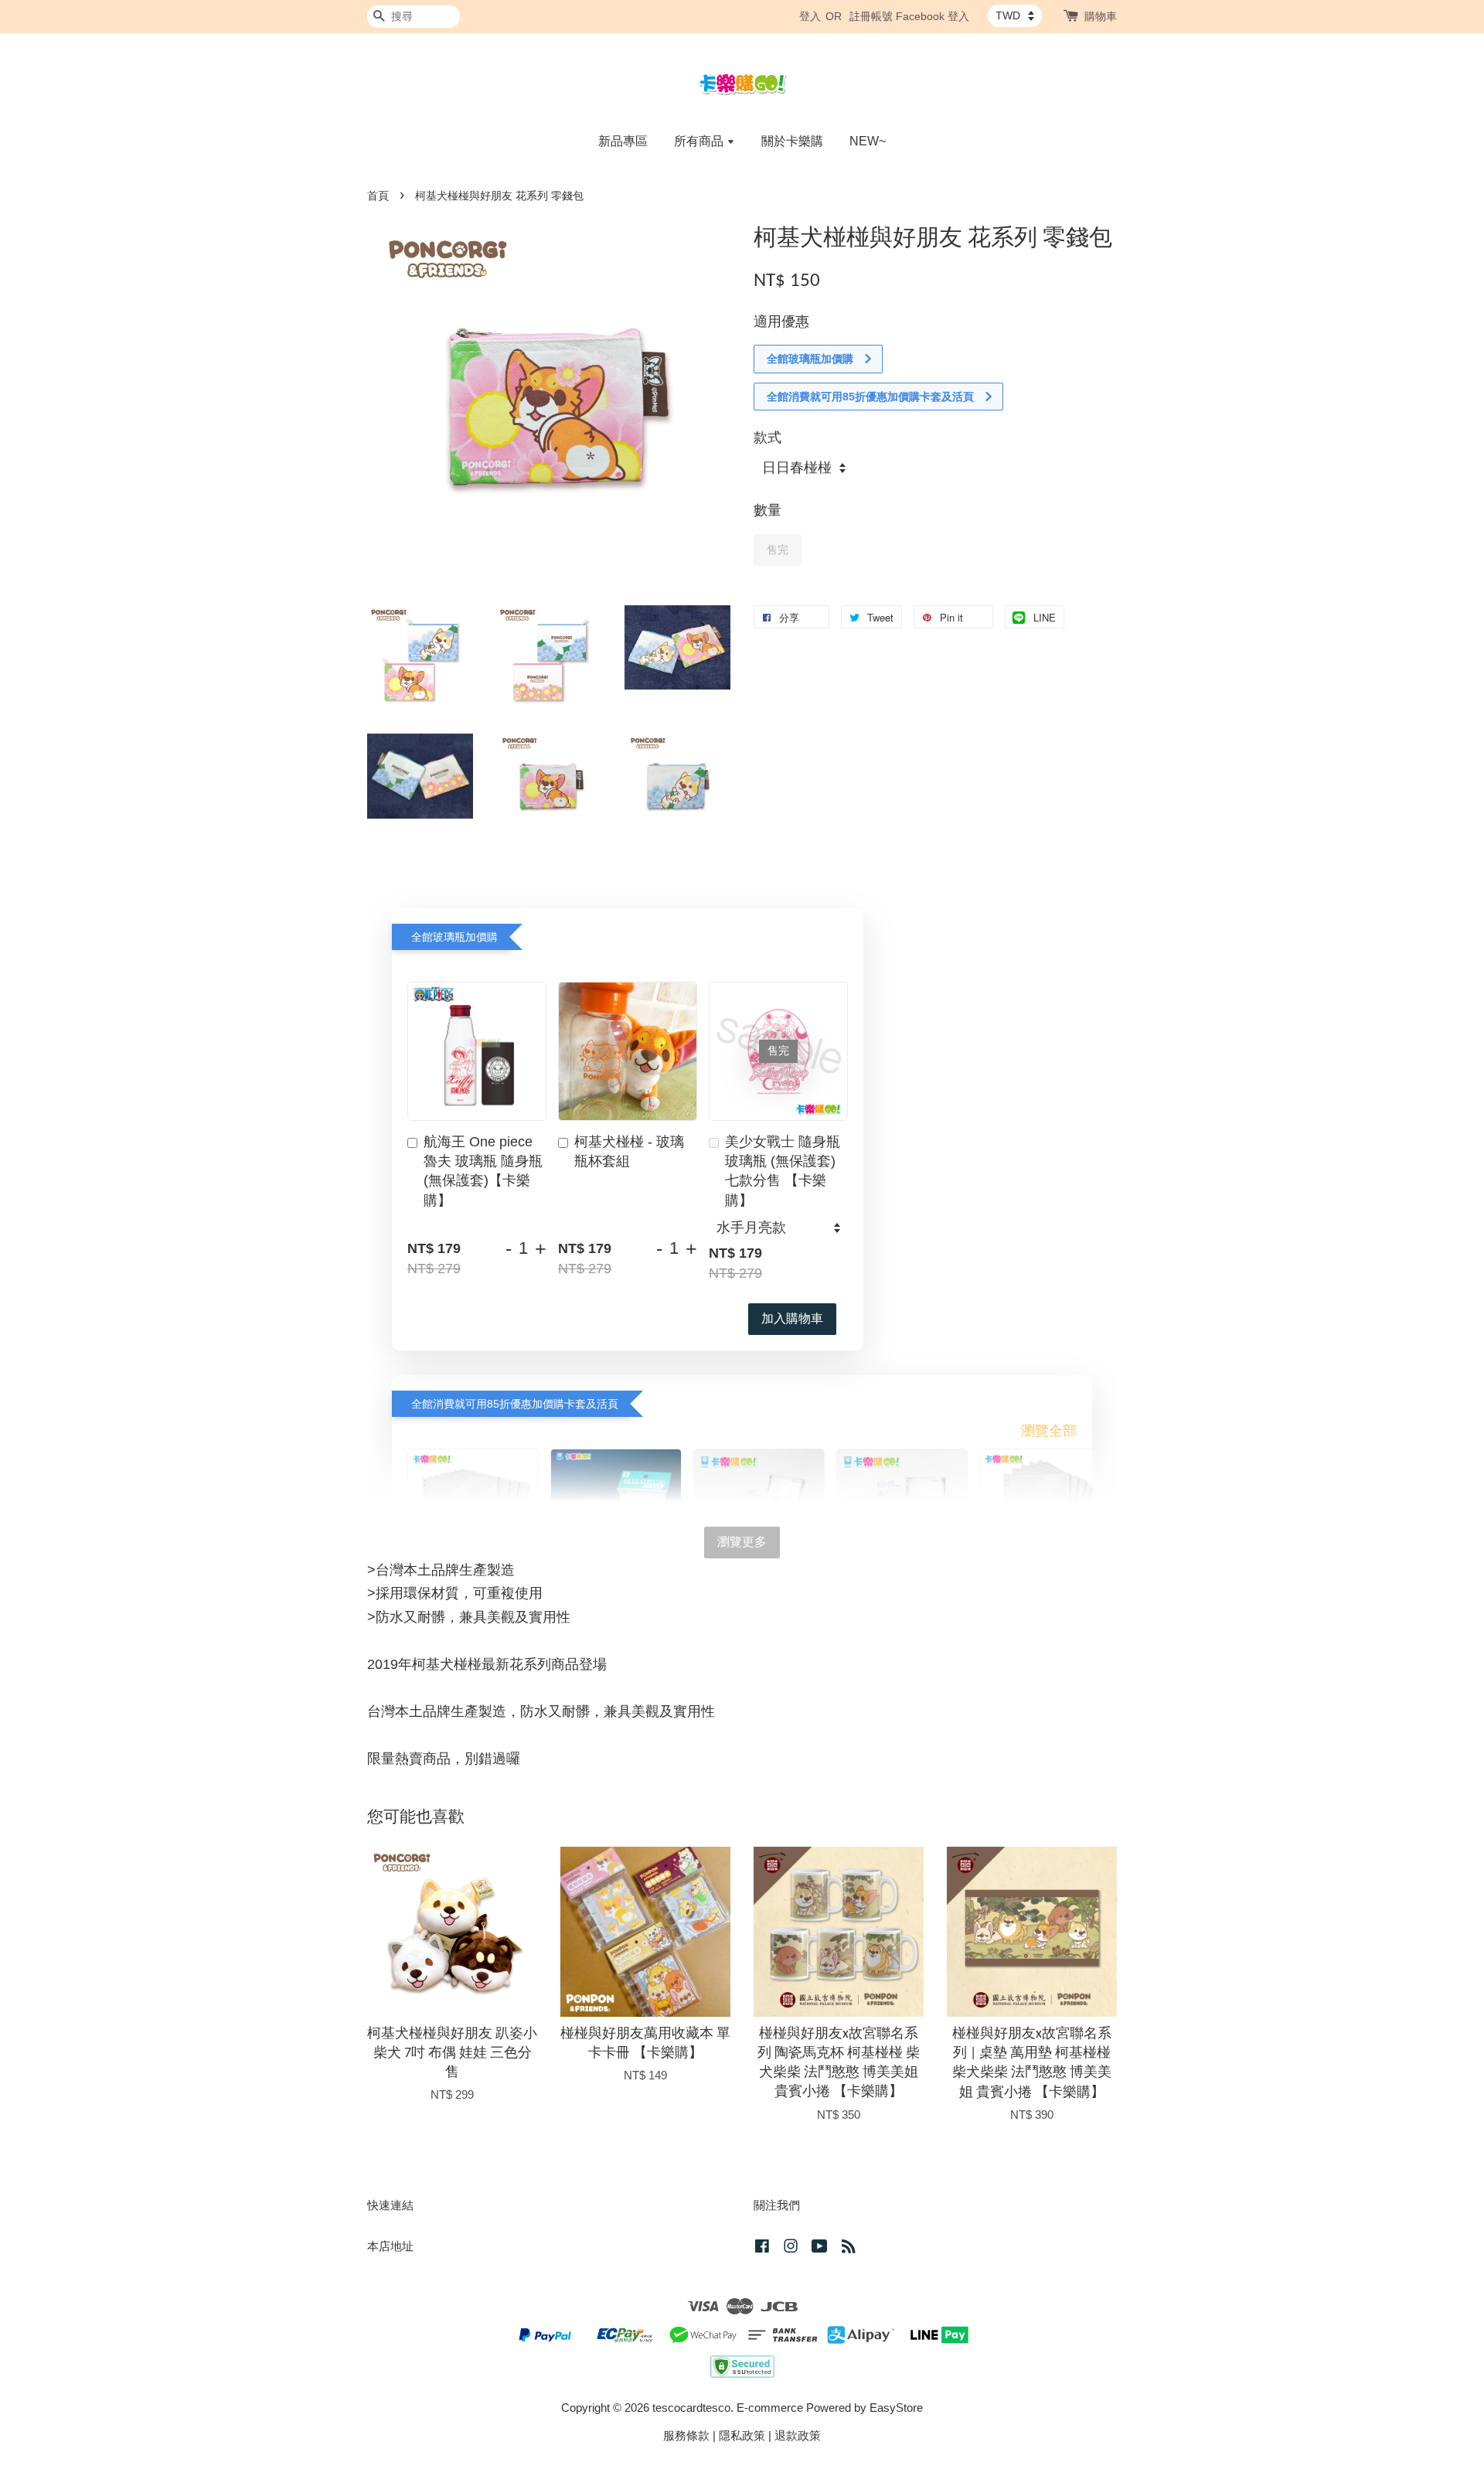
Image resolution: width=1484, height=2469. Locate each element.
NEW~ (868, 141)
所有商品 (700, 141)
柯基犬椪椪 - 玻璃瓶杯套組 (629, 1151)
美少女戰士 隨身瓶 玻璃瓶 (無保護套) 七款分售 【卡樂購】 (783, 1171)
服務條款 (686, 2435)
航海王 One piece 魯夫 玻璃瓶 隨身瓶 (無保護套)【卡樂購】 (483, 1171)
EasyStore (896, 2408)
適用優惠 (781, 322)
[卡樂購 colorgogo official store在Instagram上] (791, 2248)
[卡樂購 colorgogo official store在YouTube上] (820, 2248)
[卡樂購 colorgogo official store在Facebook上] (762, 2248)
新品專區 (623, 141)
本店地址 (390, 2246)
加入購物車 (792, 1318)
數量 (768, 510)
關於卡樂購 (792, 141)
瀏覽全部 (1049, 1431)
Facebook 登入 (933, 16)
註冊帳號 (871, 16)
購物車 (1101, 16)
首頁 (378, 196)
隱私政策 (742, 2435)
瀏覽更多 (742, 1542)
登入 (810, 16)
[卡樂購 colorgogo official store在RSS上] (849, 2248)
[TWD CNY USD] (1015, 15)
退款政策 (798, 2435)
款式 (768, 438)
